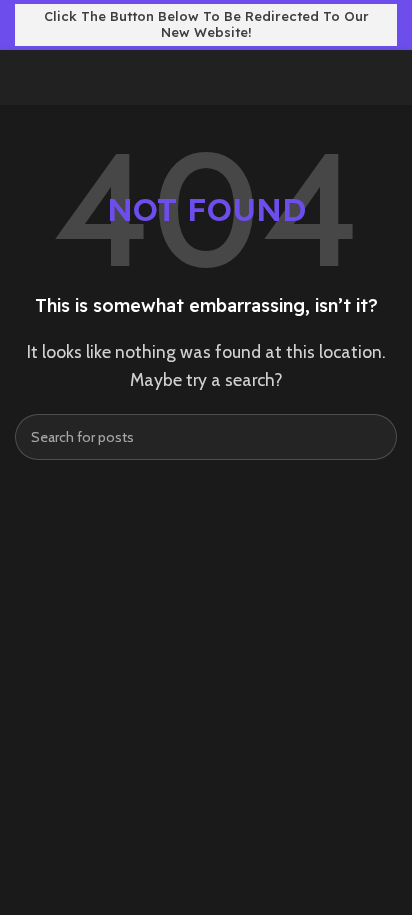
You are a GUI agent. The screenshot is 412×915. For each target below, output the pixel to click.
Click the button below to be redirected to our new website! (206, 24)
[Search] (374, 437)
